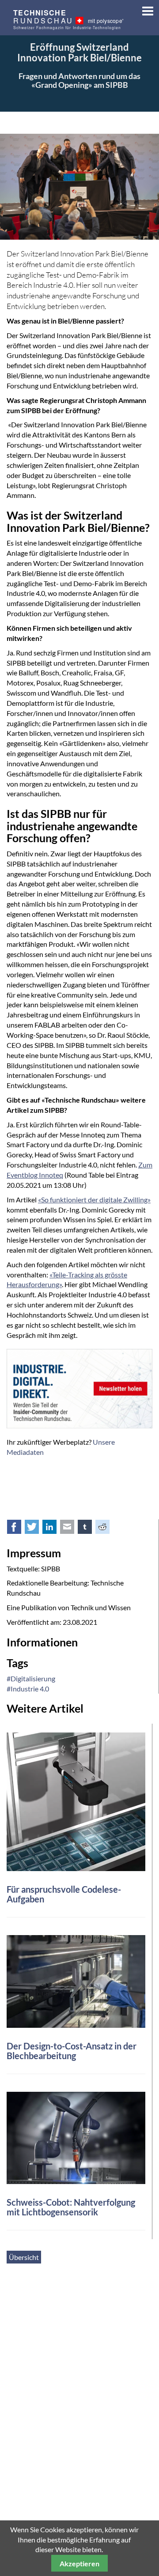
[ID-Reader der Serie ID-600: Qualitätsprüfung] (76, 1801)
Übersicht (24, 2257)
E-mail (72, 1529)
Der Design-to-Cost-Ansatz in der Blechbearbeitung (72, 2051)
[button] (145, 9)
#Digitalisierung (31, 1678)
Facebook (19, 1529)
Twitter (37, 1529)
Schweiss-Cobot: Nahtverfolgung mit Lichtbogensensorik (71, 2207)
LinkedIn (54, 1529)
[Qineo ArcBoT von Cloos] (76, 2137)
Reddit (107, 1529)
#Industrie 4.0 (28, 1689)
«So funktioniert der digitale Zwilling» (94, 1199)
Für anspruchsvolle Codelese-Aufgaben (64, 1894)
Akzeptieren (79, 2563)
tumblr (90, 1529)
